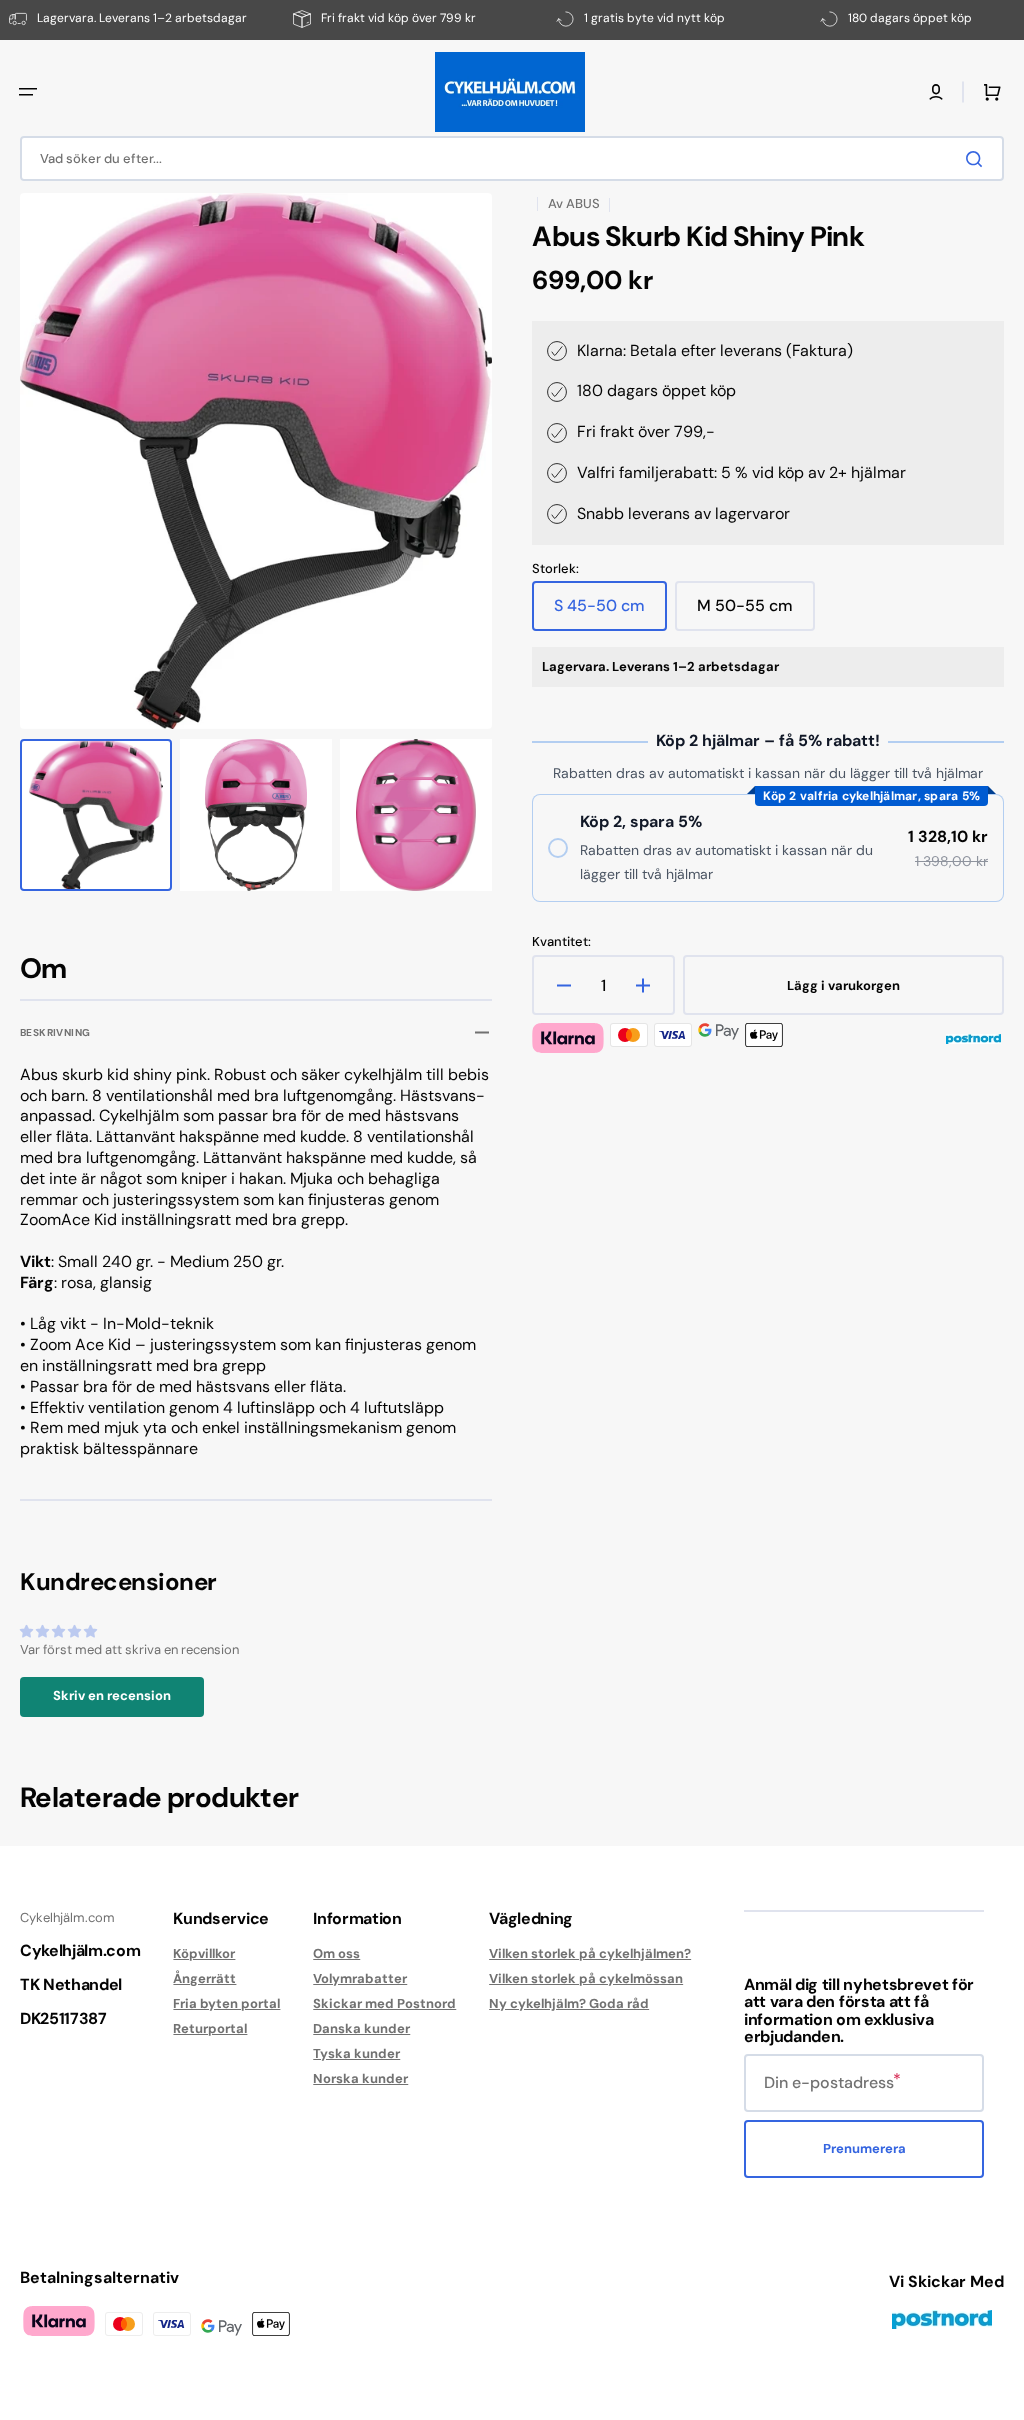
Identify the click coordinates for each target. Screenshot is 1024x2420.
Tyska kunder (356, 2053)
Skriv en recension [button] (112, 1695)
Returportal (210, 2028)
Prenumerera (864, 2148)
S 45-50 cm (610, 613)
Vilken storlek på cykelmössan (586, 1978)
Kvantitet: (561, 942)
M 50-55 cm (756, 613)
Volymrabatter (360, 1978)
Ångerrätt (204, 1978)
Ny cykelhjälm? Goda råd (569, 2003)
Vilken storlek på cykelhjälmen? (590, 1954)
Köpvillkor (204, 1954)
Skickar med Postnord (384, 2003)
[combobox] (512, 158)
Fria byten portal (226, 2003)
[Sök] (978, 159)
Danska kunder (361, 2028)
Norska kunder (360, 2078)
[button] (28, 92)
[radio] (768, 848)
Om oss (336, 1954)
